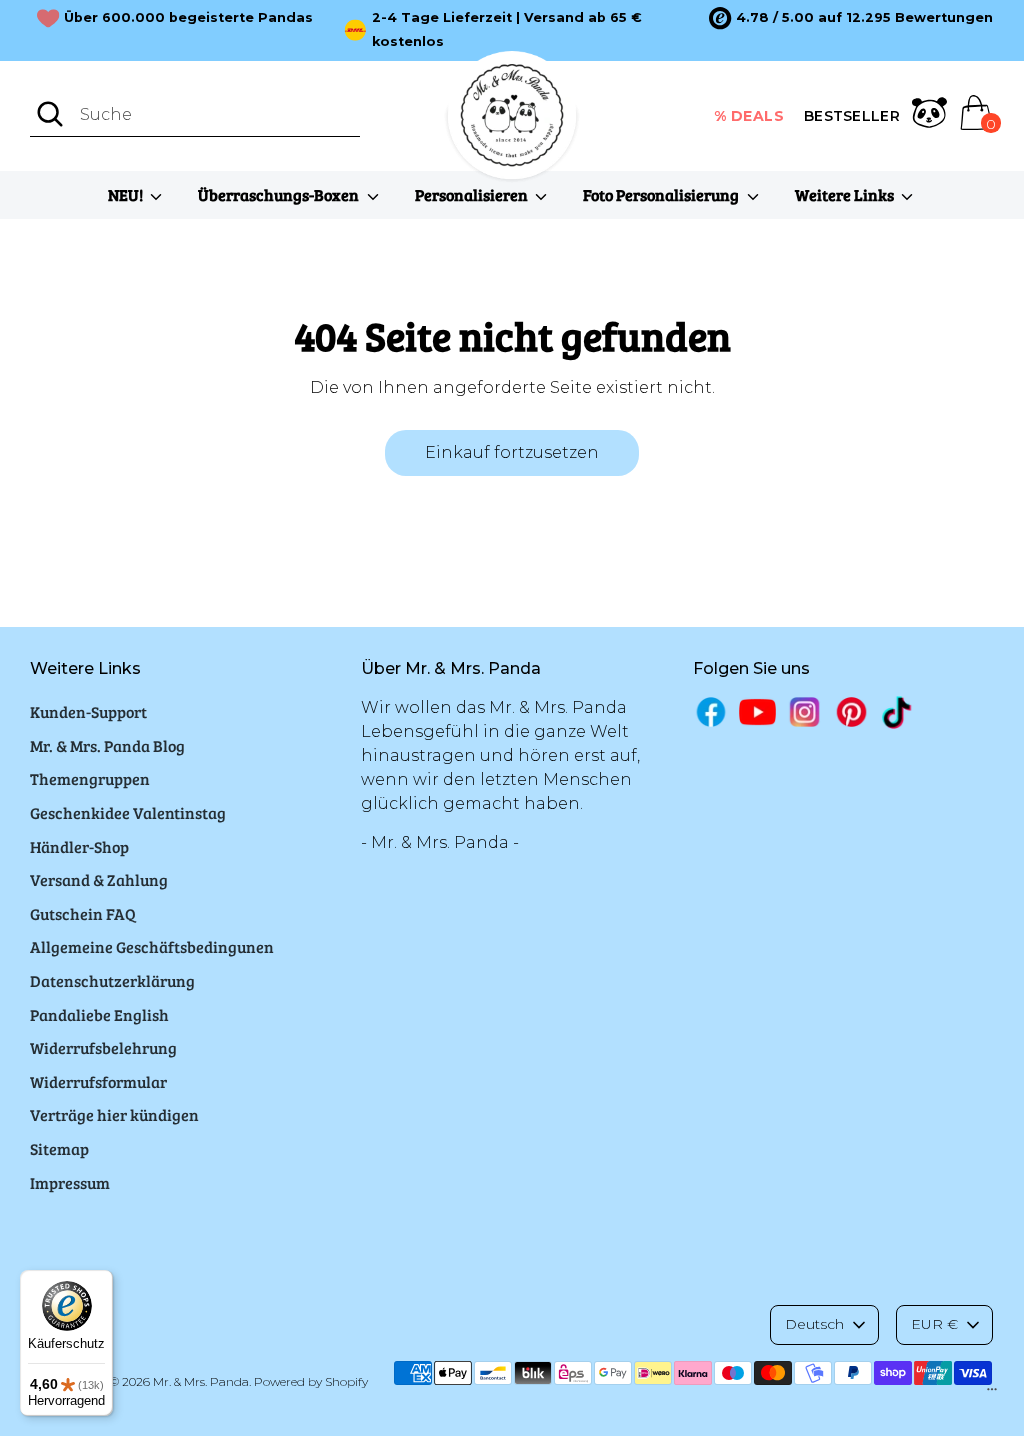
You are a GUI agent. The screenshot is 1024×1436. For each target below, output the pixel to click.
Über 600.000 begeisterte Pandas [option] (188, 17)
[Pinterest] (851, 711)
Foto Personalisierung (662, 194)
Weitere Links (846, 194)
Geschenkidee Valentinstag (128, 812)
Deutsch (814, 1324)
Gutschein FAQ (83, 913)
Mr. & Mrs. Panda (201, 1381)
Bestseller (852, 116)
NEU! (127, 194)
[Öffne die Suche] (50, 114)
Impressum (70, 1182)
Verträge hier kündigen (114, 1114)
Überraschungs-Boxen (280, 194)
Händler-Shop (79, 846)
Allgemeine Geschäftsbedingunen (152, 946)
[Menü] (992, 1394)
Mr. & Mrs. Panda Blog (107, 745)
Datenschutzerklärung (112, 980)
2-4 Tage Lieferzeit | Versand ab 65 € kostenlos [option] (507, 29)
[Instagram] (804, 711)
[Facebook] (711, 711)
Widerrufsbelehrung (103, 1047)
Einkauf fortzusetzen (512, 452)
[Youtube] (757, 711)
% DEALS (749, 116)
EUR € (934, 1324)
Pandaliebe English (99, 1014)
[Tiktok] (898, 712)
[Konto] (929, 116)
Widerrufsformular (98, 1081)
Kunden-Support (88, 711)
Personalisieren (473, 194)
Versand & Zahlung (99, 879)
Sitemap (59, 1148)
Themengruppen (90, 778)
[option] (851, 18)
